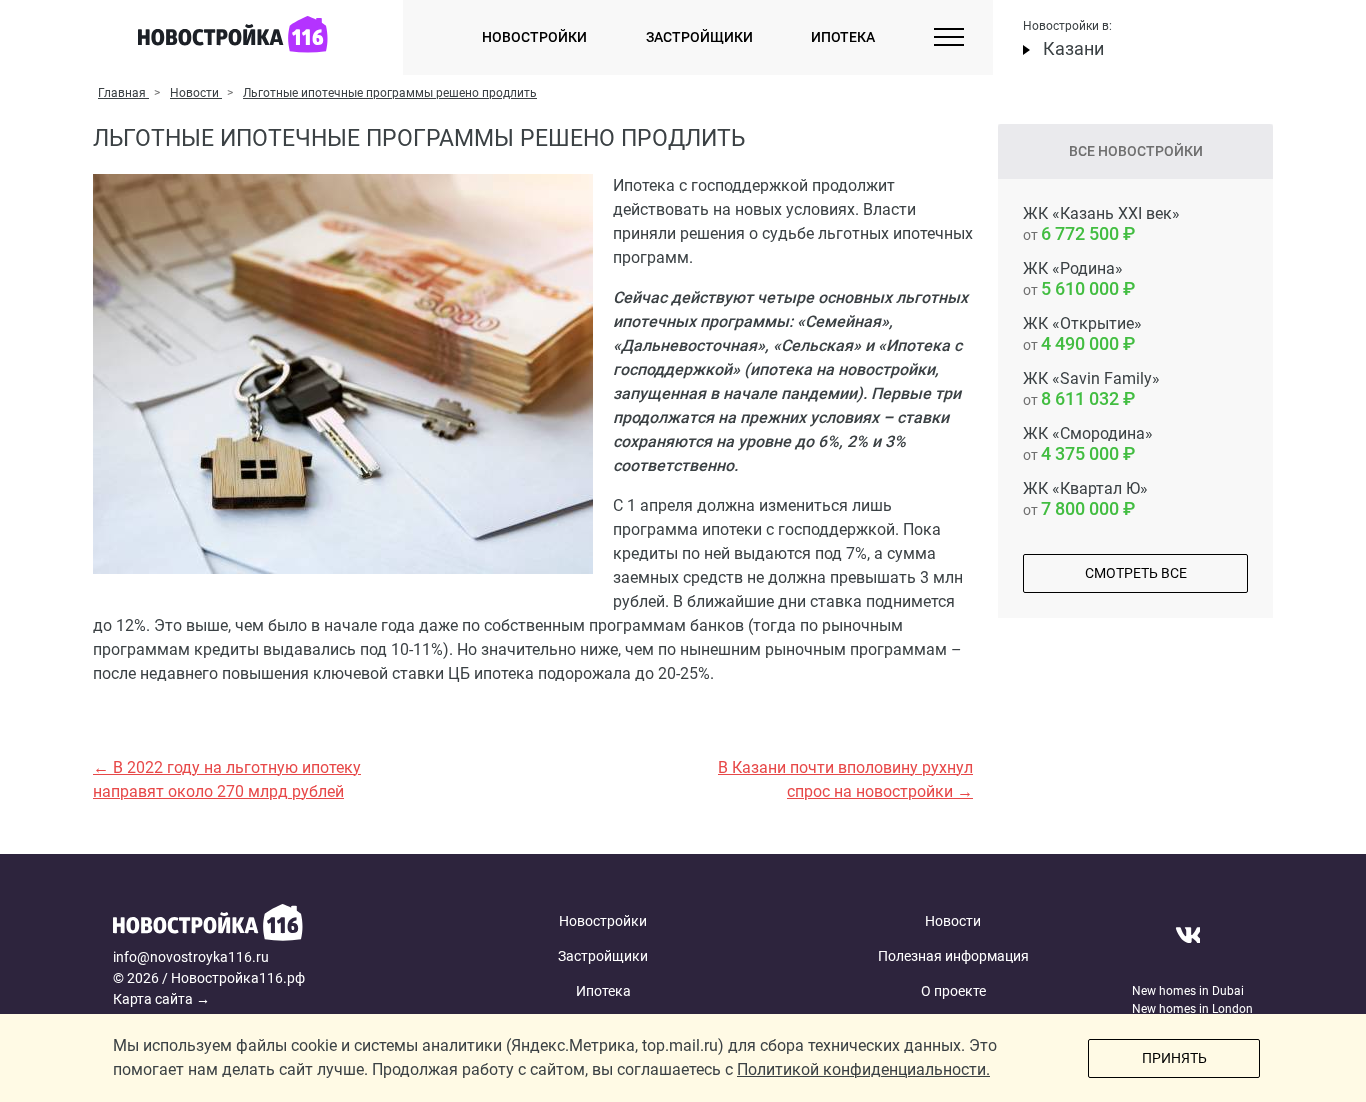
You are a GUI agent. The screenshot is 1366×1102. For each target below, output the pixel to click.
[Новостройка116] (265, 925)
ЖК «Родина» (1073, 279)
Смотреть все (1136, 573)
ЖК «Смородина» (1088, 444)
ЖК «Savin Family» (1091, 389)
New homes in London (1192, 1009)
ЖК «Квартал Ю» (1085, 499)
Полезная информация (953, 956)
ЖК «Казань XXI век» (1101, 224)
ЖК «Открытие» (1082, 334)
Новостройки (534, 37)
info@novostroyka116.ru (191, 957)
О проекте (953, 991)
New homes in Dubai (1188, 991)
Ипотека (843, 37)
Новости (953, 921)
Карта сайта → (161, 999)
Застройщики (699, 37)
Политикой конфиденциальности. (863, 1069)
